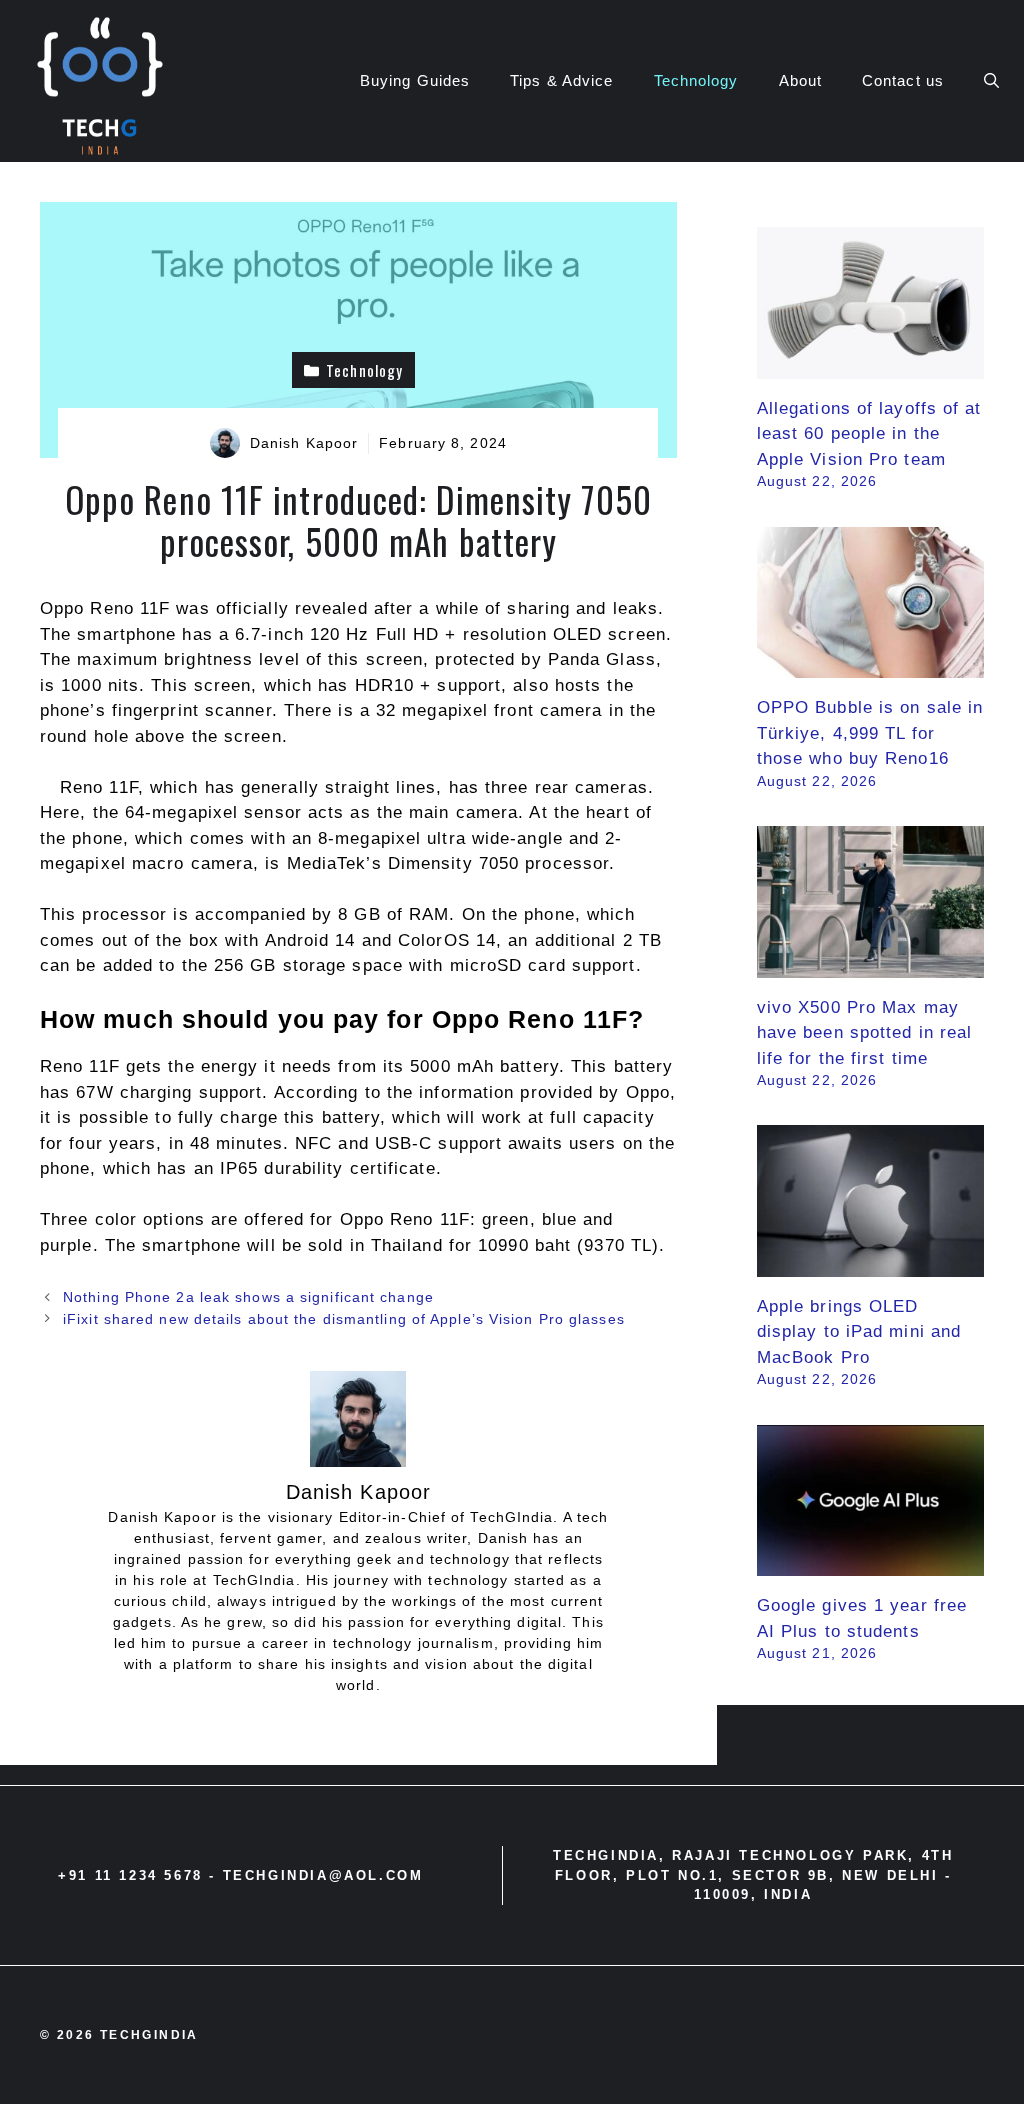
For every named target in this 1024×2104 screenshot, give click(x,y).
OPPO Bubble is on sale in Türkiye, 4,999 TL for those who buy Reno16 (870, 733)
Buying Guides (415, 80)
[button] (991, 81)
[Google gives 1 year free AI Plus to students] (870, 1563)
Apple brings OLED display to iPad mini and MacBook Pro (859, 1332)
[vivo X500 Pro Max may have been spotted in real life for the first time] (870, 964)
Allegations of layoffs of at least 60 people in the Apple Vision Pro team (869, 434)
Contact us (903, 80)
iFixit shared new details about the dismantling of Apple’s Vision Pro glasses (344, 1319)
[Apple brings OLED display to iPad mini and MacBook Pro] (870, 1263)
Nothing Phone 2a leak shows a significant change (248, 1297)
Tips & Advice (561, 80)
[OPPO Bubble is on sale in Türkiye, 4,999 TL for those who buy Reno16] (870, 665)
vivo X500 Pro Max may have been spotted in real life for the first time (865, 1033)
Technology (696, 80)
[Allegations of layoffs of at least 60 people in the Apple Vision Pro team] (870, 365)
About (801, 80)
